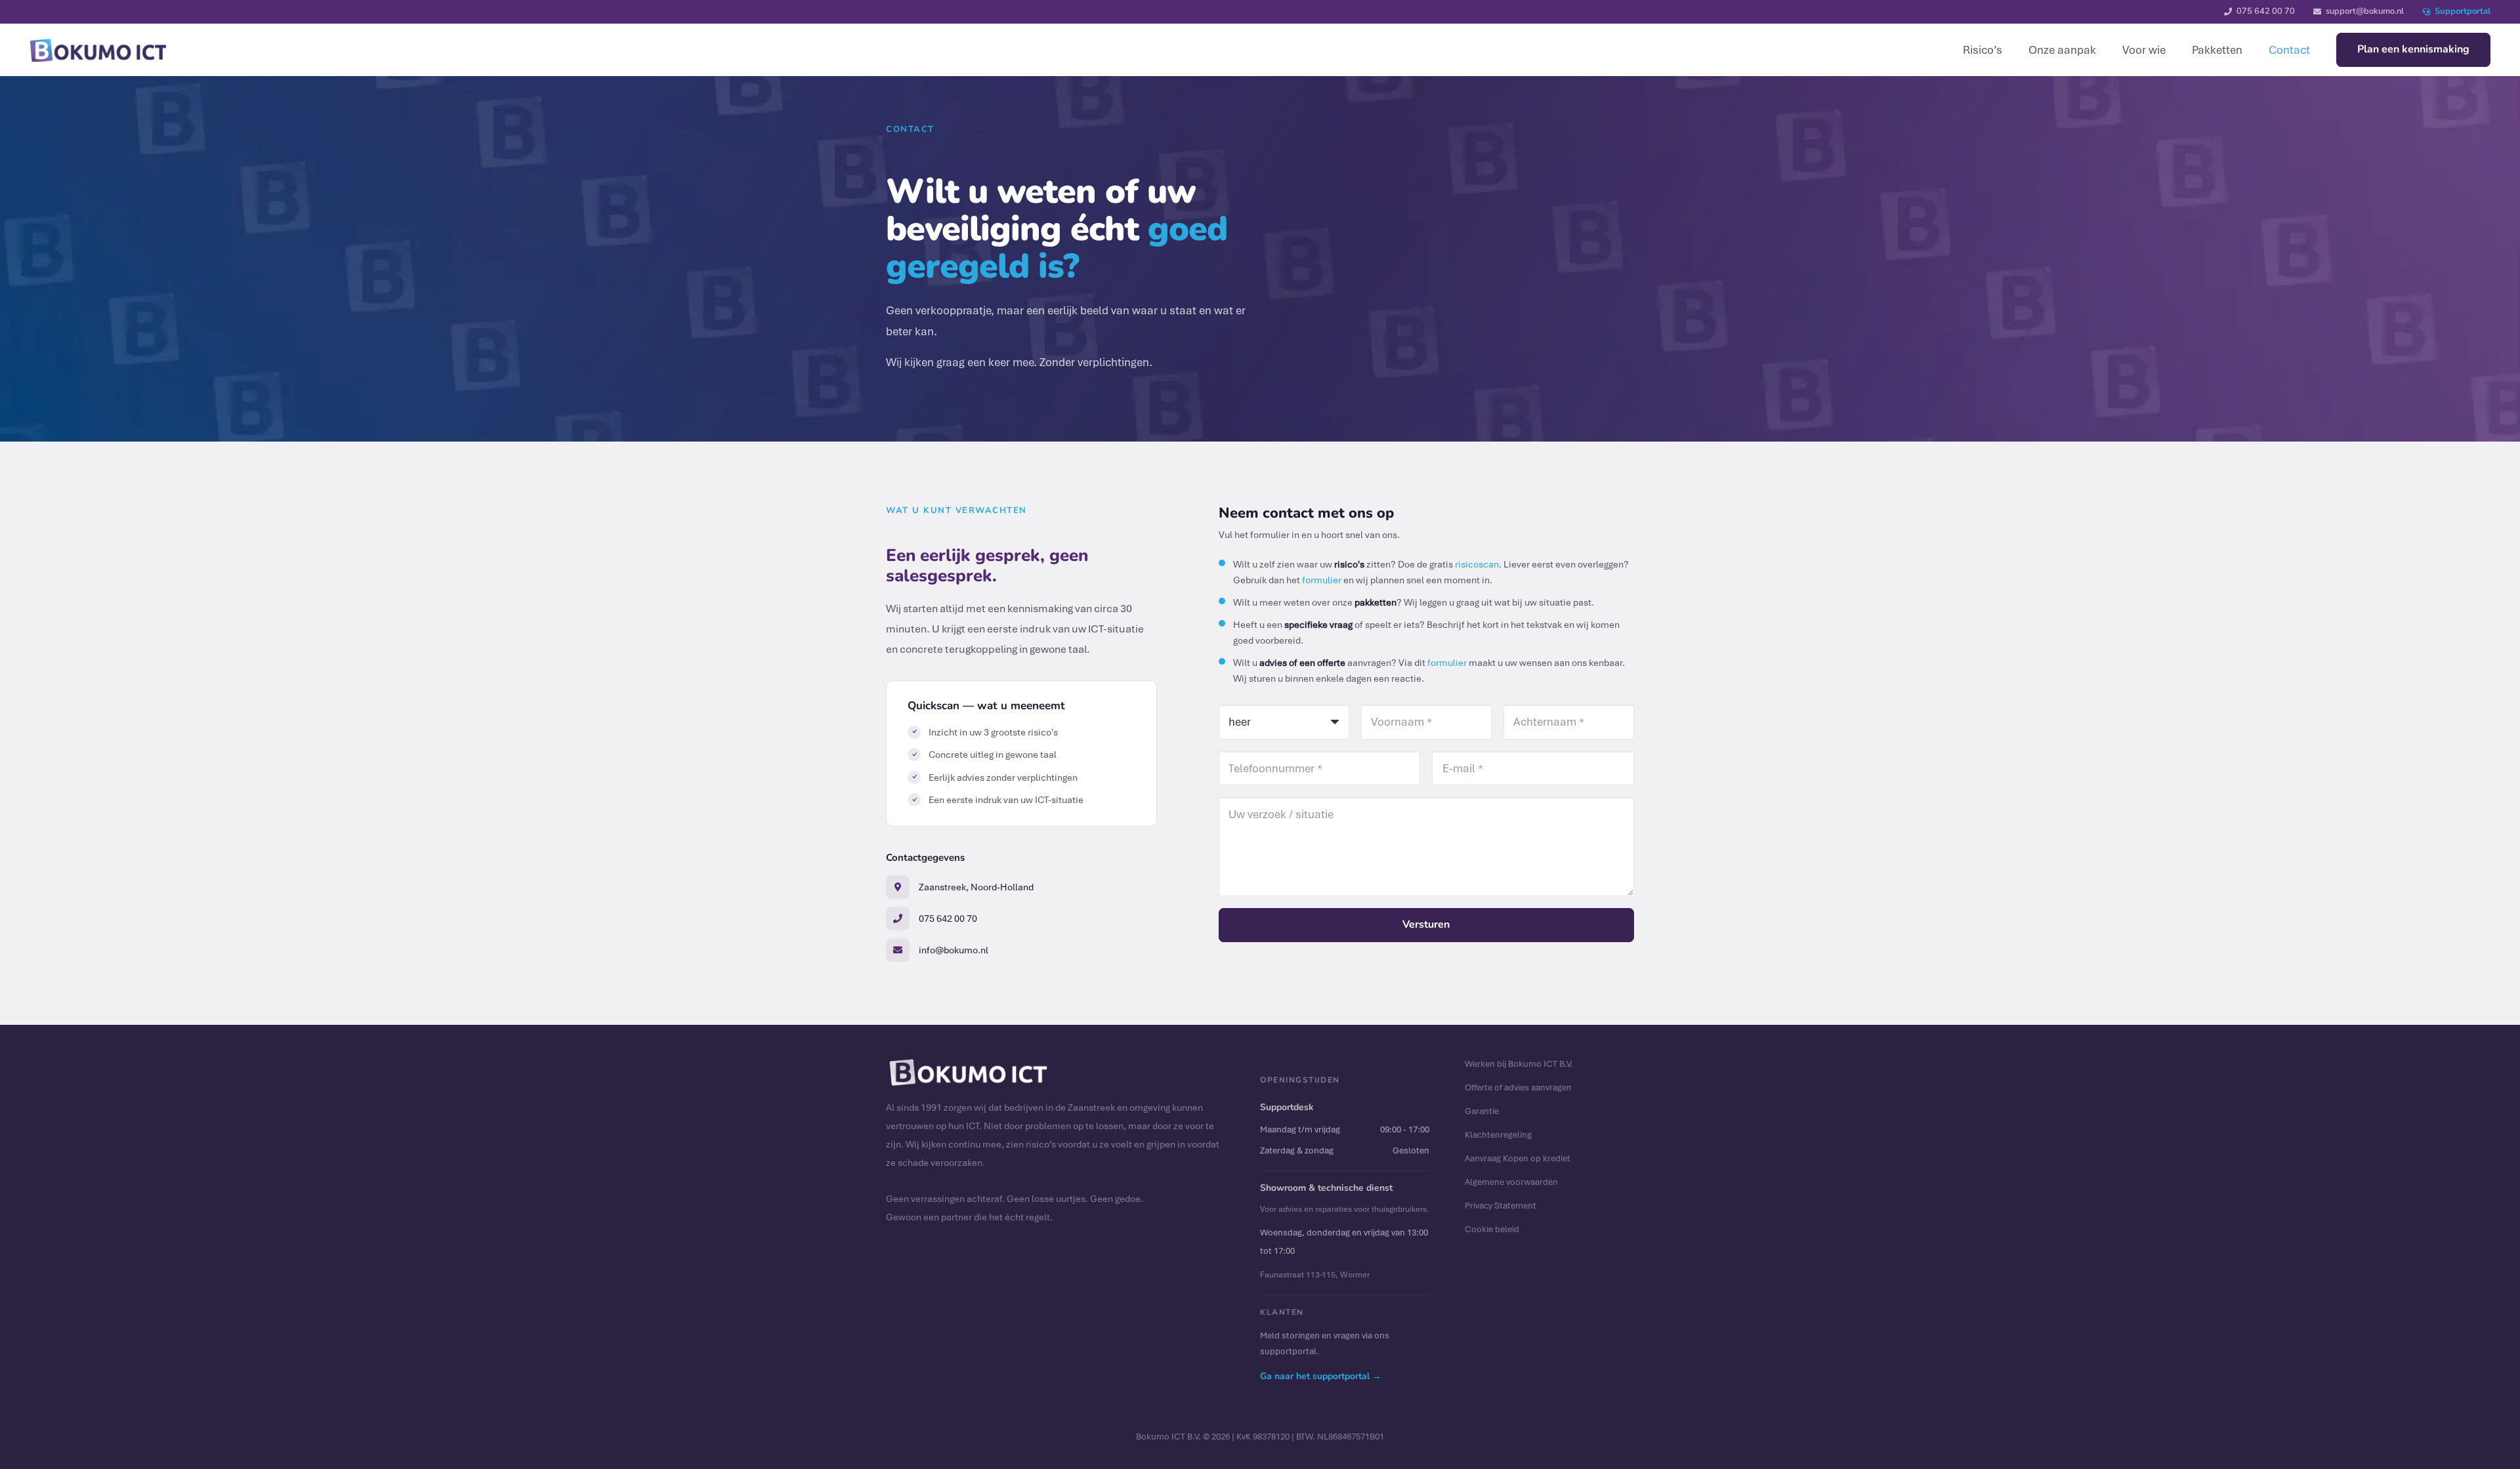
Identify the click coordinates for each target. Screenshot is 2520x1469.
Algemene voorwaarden (1511, 1182)
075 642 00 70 (2266, 11)
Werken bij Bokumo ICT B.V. (1519, 1064)
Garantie (1482, 1111)
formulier (1322, 580)
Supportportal (2463, 11)
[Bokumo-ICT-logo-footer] (98, 50)
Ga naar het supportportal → (1321, 1376)
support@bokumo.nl (2365, 11)
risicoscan (1477, 564)
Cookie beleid (1492, 1229)
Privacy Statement (1501, 1205)
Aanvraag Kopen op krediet (1518, 1158)
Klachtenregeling (1498, 1134)
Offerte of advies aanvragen (1518, 1087)
